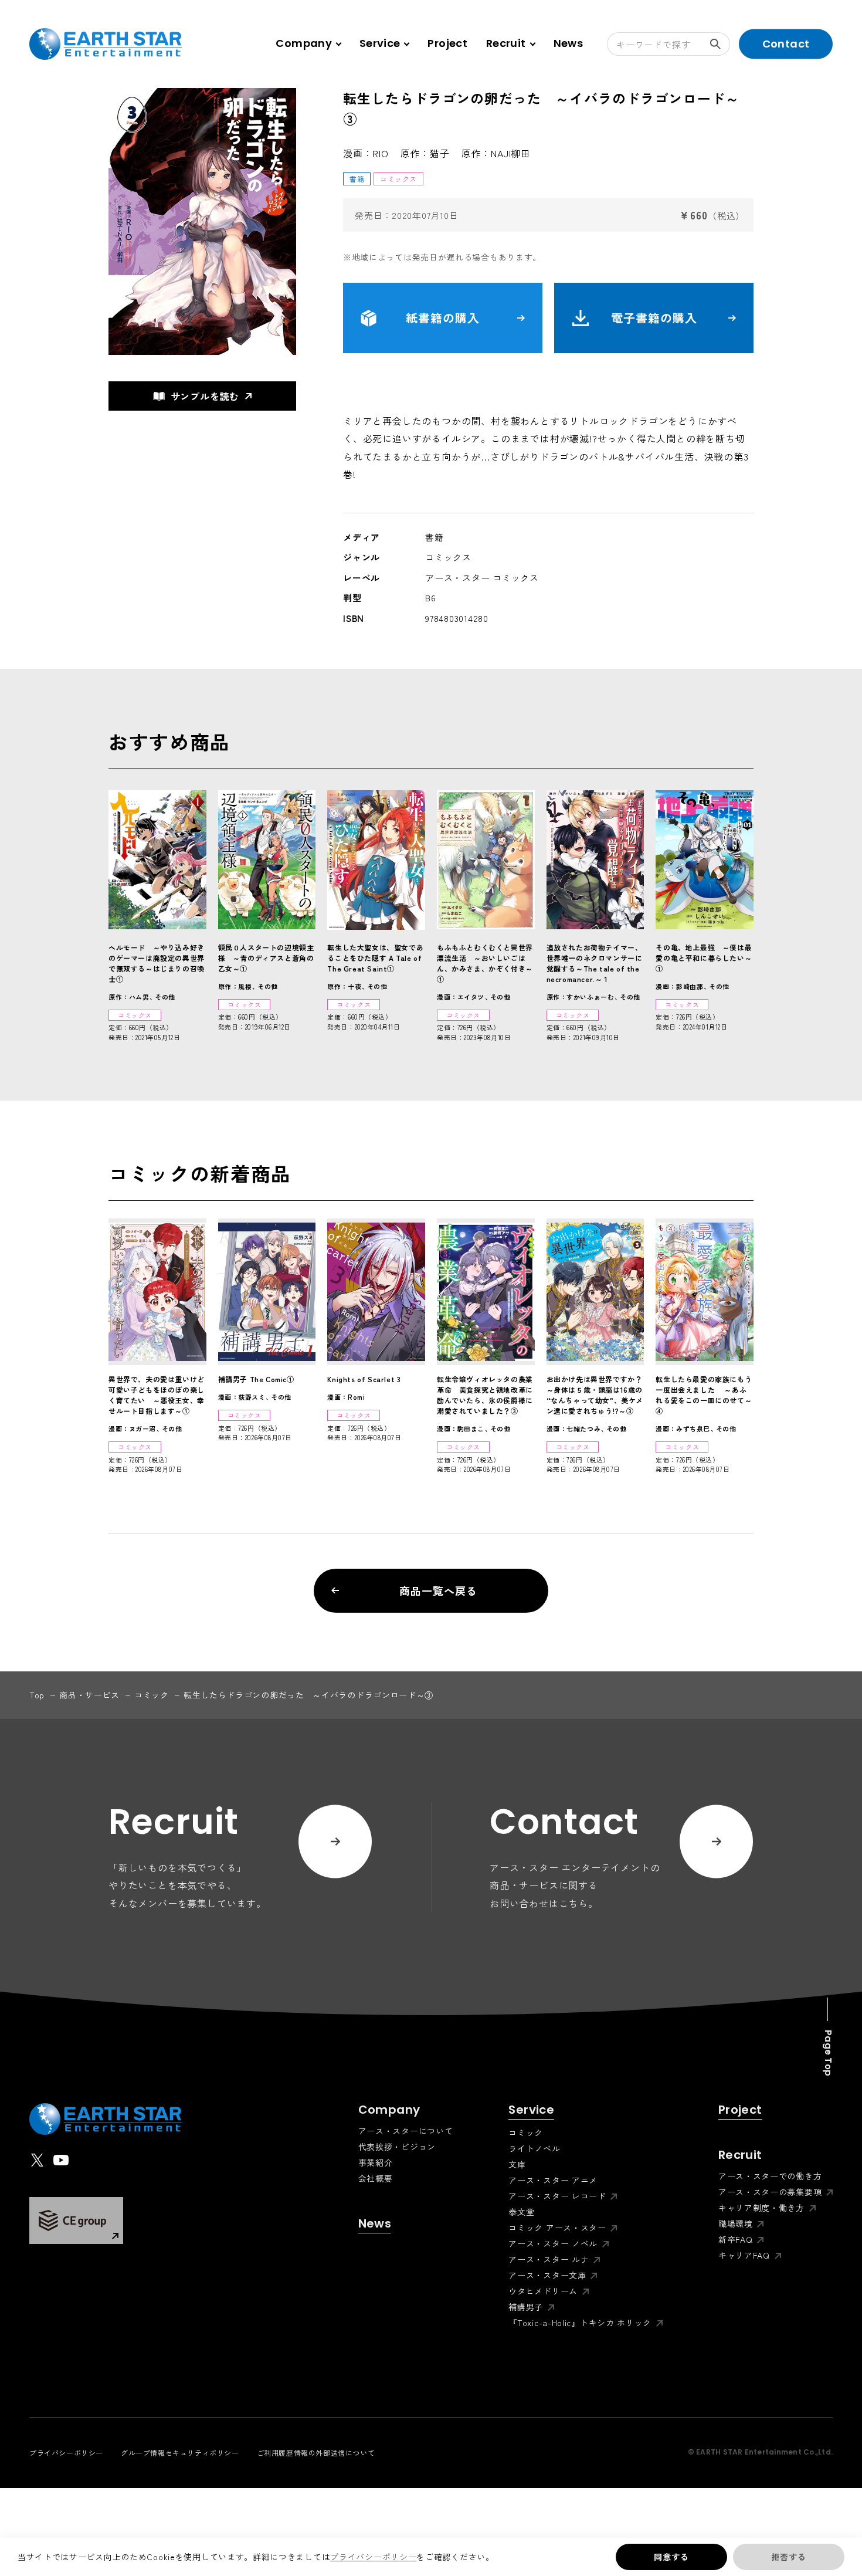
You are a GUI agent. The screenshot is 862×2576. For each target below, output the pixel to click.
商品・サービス (89, 1695)
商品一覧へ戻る (438, 1590)
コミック (152, 1695)
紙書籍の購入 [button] (443, 318)
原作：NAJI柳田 (496, 153)
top (37, 1695)
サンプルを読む (205, 396)
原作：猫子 (425, 153)
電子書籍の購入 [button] (654, 318)
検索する (718, 44)
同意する (671, 2557)
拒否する (788, 2557)
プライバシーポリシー (373, 2557)
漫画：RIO (366, 153)
